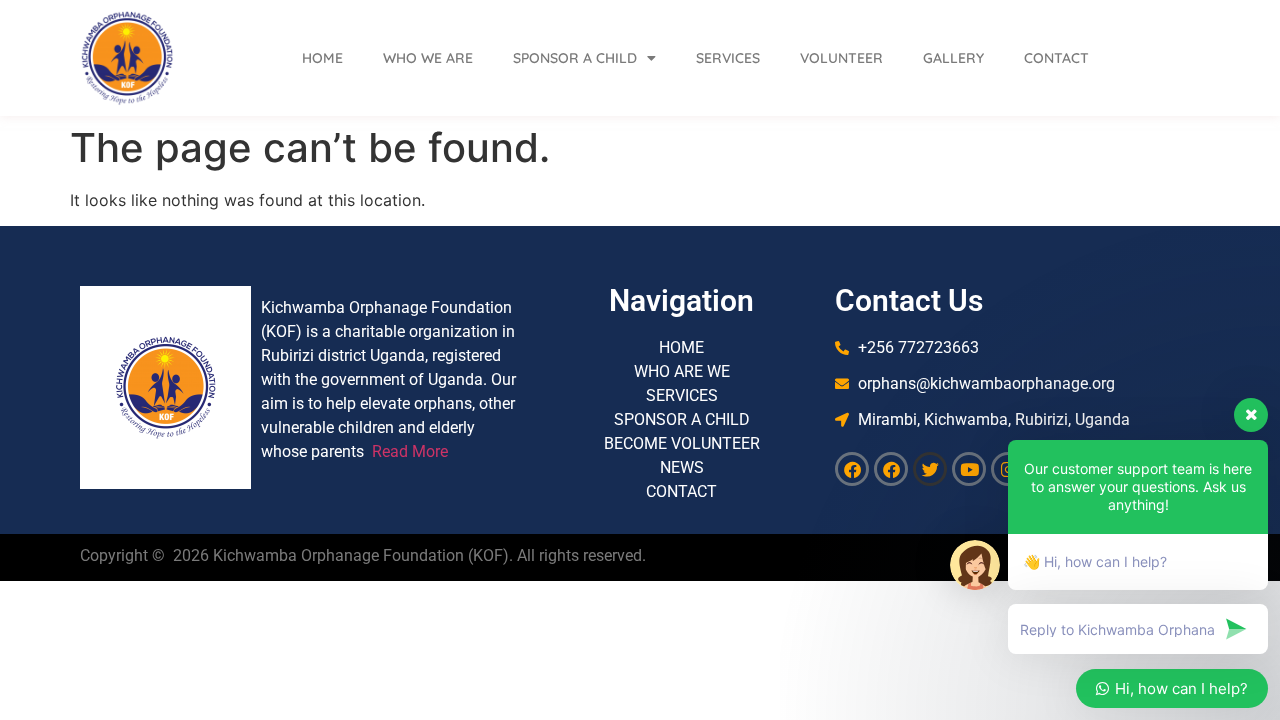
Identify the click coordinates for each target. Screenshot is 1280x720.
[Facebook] (852, 469)
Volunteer (841, 58)
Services (728, 58)
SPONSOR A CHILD (575, 58)
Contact (1056, 58)
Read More (410, 451)
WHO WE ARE (428, 58)
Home (322, 58)
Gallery (953, 58)
